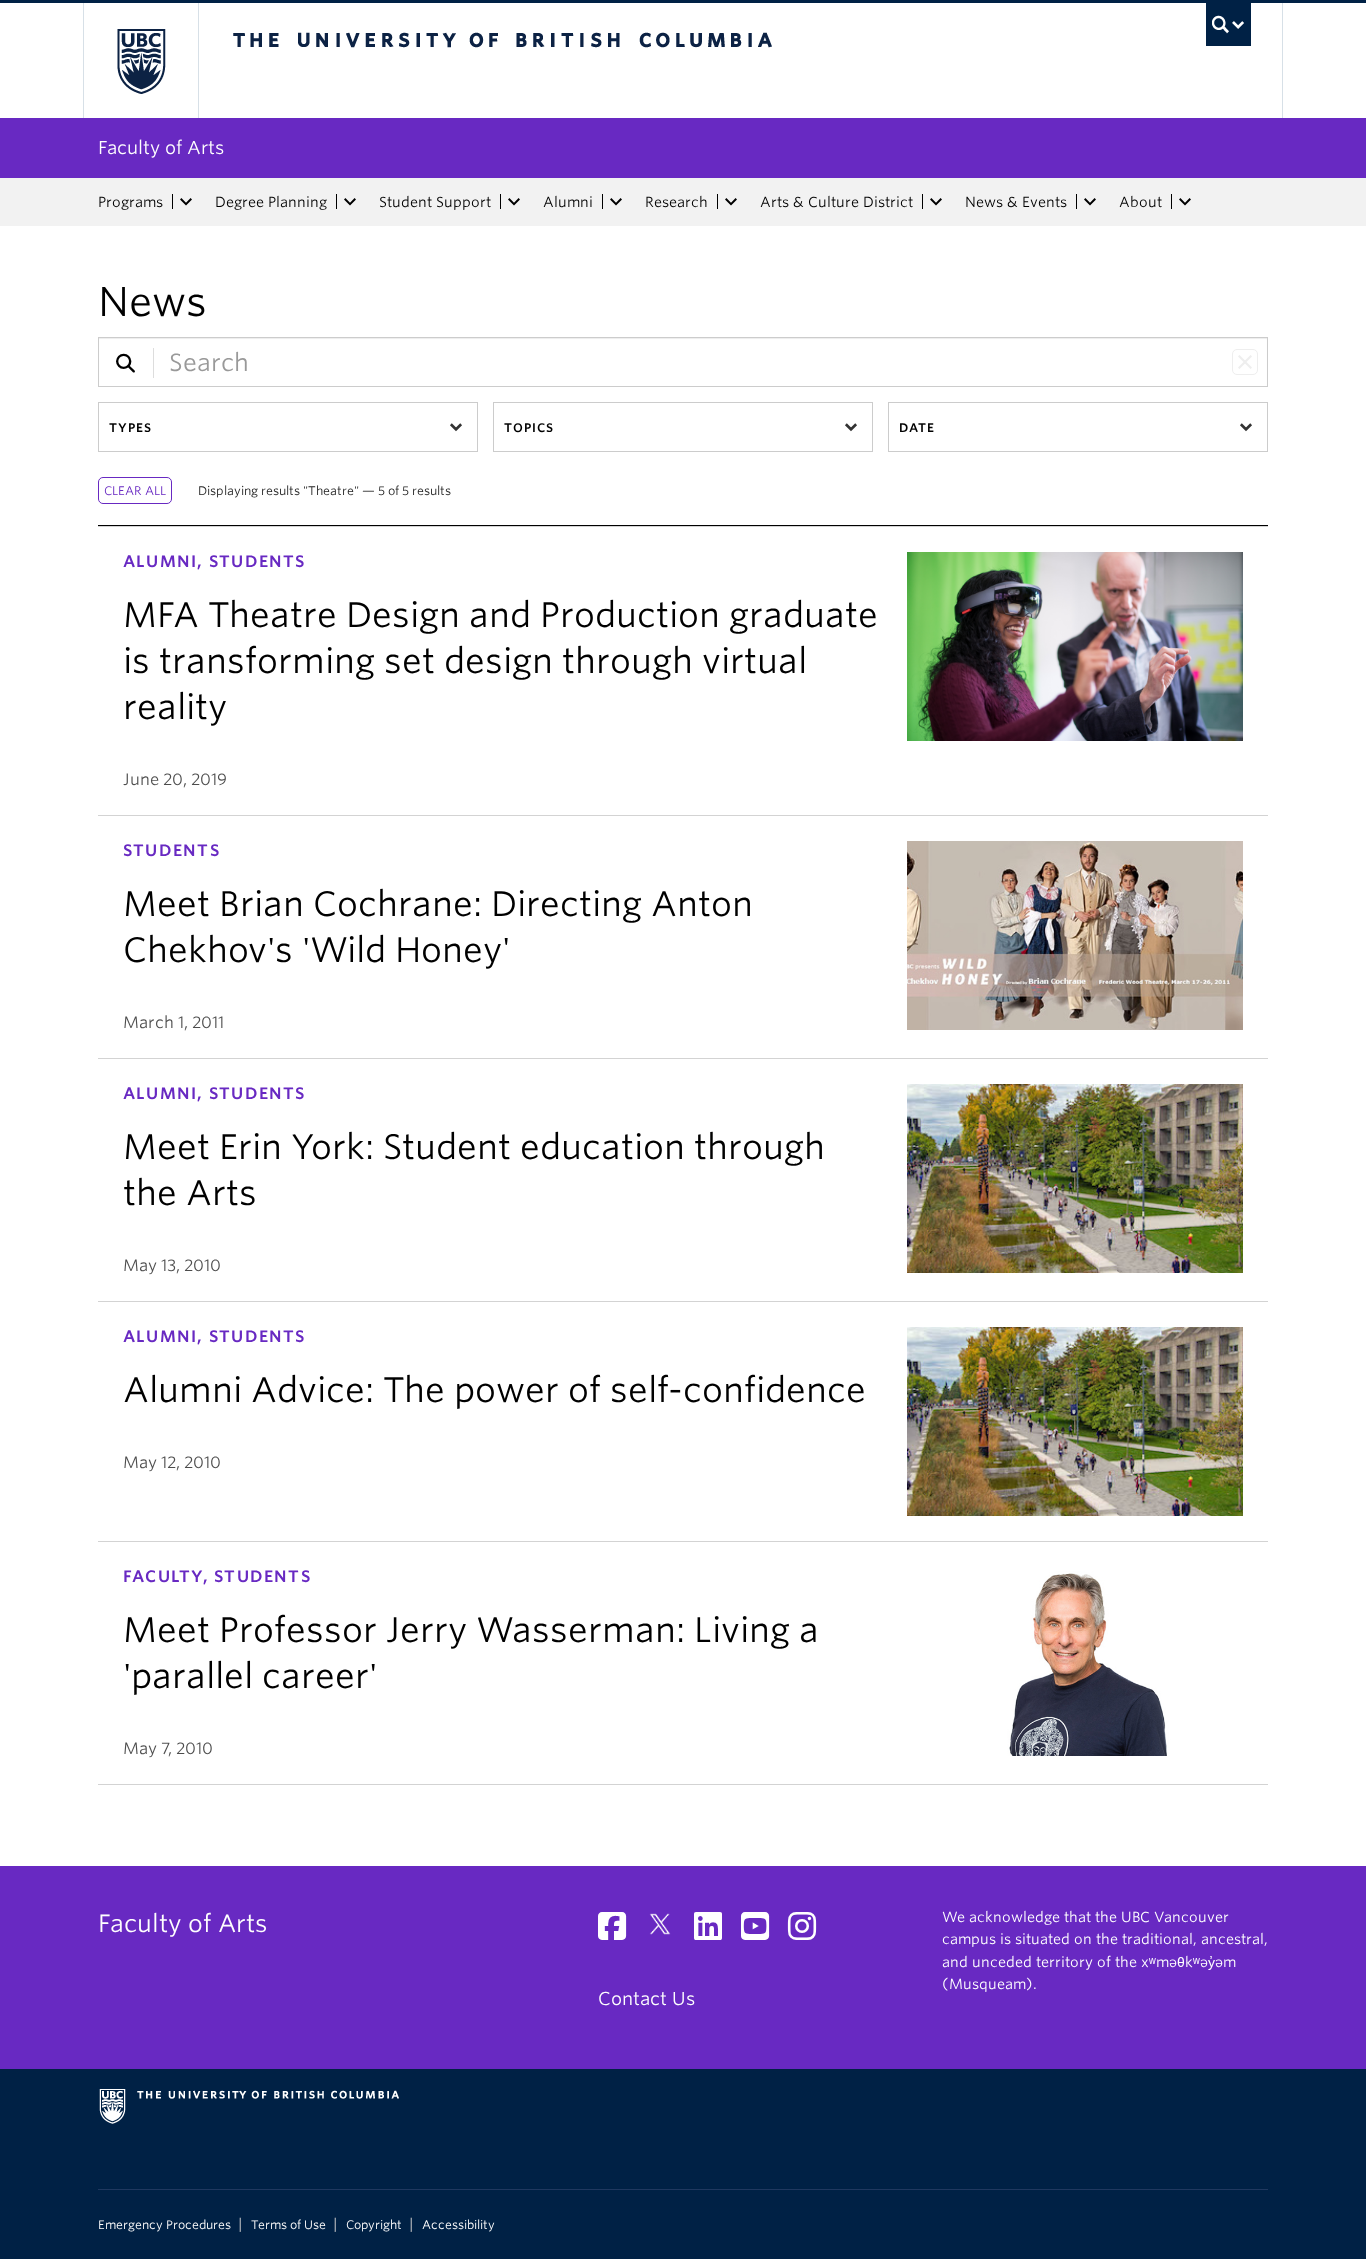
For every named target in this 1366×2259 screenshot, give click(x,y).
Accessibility (458, 2225)
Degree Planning (271, 202)
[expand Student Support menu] (514, 202)
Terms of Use (288, 2225)
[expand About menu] (1185, 202)
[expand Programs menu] (186, 202)
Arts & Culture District (836, 202)
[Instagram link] (809, 1931)
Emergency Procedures (164, 2225)
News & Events (1016, 202)
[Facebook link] (619, 1931)
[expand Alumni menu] (616, 202)
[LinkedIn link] (715, 1931)
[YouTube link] (762, 1931)
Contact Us (646, 1998)
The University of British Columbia (140, 60)
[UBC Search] (1228, 24)
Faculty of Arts (161, 147)
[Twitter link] (667, 1931)
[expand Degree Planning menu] (350, 202)
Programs (130, 202)
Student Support (435, 202)
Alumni (568, 202)
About (1140, 202)
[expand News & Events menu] (1090, 202)
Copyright (374, 2225)
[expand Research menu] (731, 202)
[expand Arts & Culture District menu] (936, 202)
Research (676, 202)
